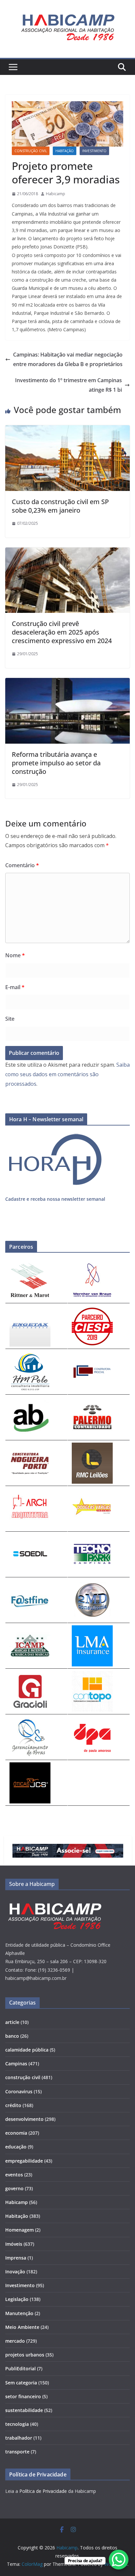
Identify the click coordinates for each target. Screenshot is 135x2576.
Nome (15, 955)
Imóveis (14, 2244)
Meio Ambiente (22, 2327)
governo (14, 2188)
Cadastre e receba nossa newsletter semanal (55, 1199)
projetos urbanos (25, 2355)
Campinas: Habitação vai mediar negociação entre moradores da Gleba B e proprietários (68, 359)
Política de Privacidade (43, 2491)
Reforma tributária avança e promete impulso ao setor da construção (56, 763)
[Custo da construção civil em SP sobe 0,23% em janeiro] (67, 430)
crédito (13, 2105)
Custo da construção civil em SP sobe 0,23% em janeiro (60, 506)
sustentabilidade (24, 2410)
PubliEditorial (20, 2368)
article (12, 2022)
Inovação (15, 2272)
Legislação (17, 2299)
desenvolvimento (24, 2119)
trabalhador (19, 2438)
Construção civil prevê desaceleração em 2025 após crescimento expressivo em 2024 (62, 632)
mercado (15, 2341)
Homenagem (19, 2230)
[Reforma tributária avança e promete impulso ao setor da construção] (67, 683)
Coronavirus (19, 2091)
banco (12, 2036)
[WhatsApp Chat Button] (119, 2560)
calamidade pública (27, 2050)
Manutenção (19, 2313)
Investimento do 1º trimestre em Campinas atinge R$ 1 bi (68, 385)
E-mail (15, 987)
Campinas (16, 2064)
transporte (17, 2452)
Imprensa (16, 2258)
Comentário (22, 865)
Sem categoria (21, 2383)
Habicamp (56, 194)
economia (16, 2133)
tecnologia (17, 2424)
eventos (14, 2175)
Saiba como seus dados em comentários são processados (67, 1074)
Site (10, 1019)
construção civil (31, 151)
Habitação (65, 151)
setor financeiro (23, 2396)
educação (16, 2147)
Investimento (94, 151)
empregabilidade (24, 2161)
